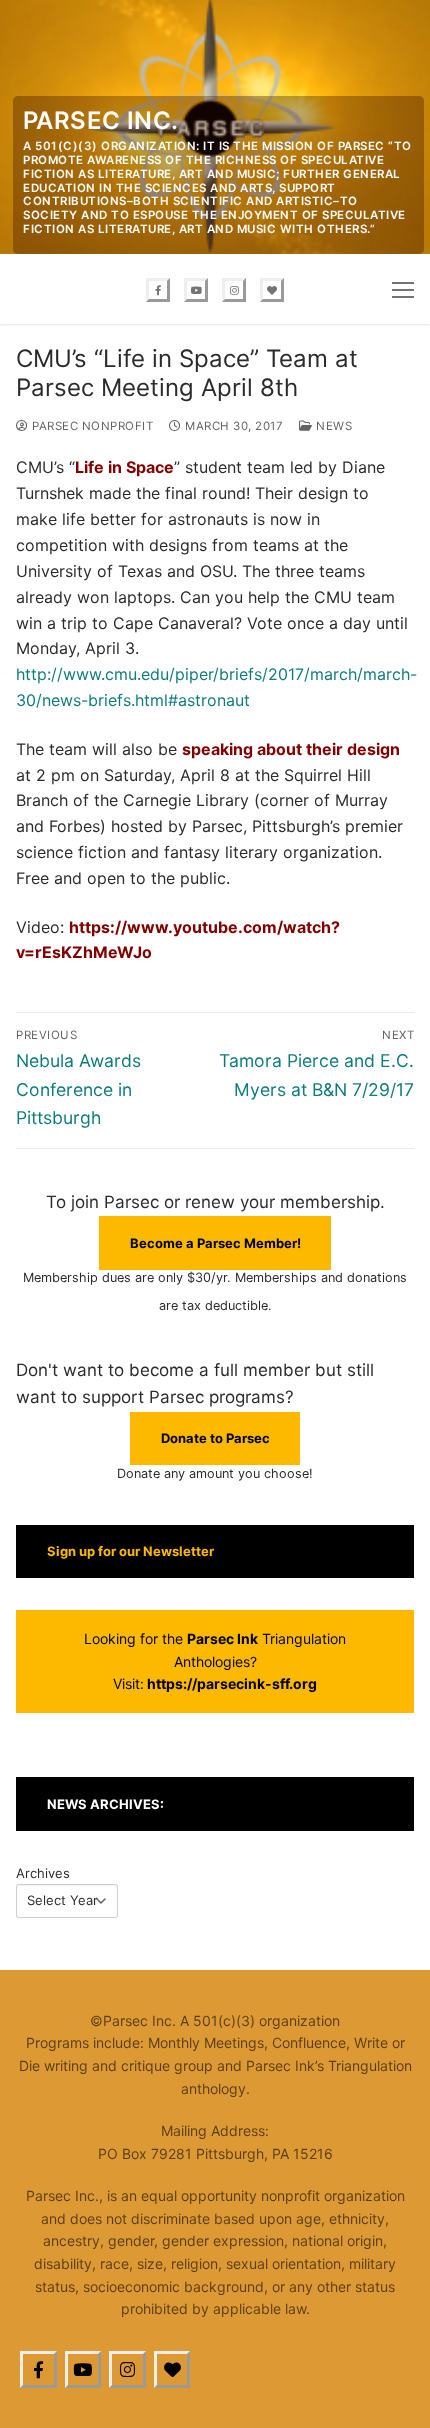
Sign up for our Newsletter (130, 1551)
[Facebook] (158, 290)
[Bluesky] (272, 290)
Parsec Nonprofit (91, 426)
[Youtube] (196, 290)
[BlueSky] (172, 2369)
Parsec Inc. (100, 120)
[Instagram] (234, 290)
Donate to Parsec (215, 1438)
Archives (43, 1873)
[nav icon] (403, 289)
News (332, 426)
